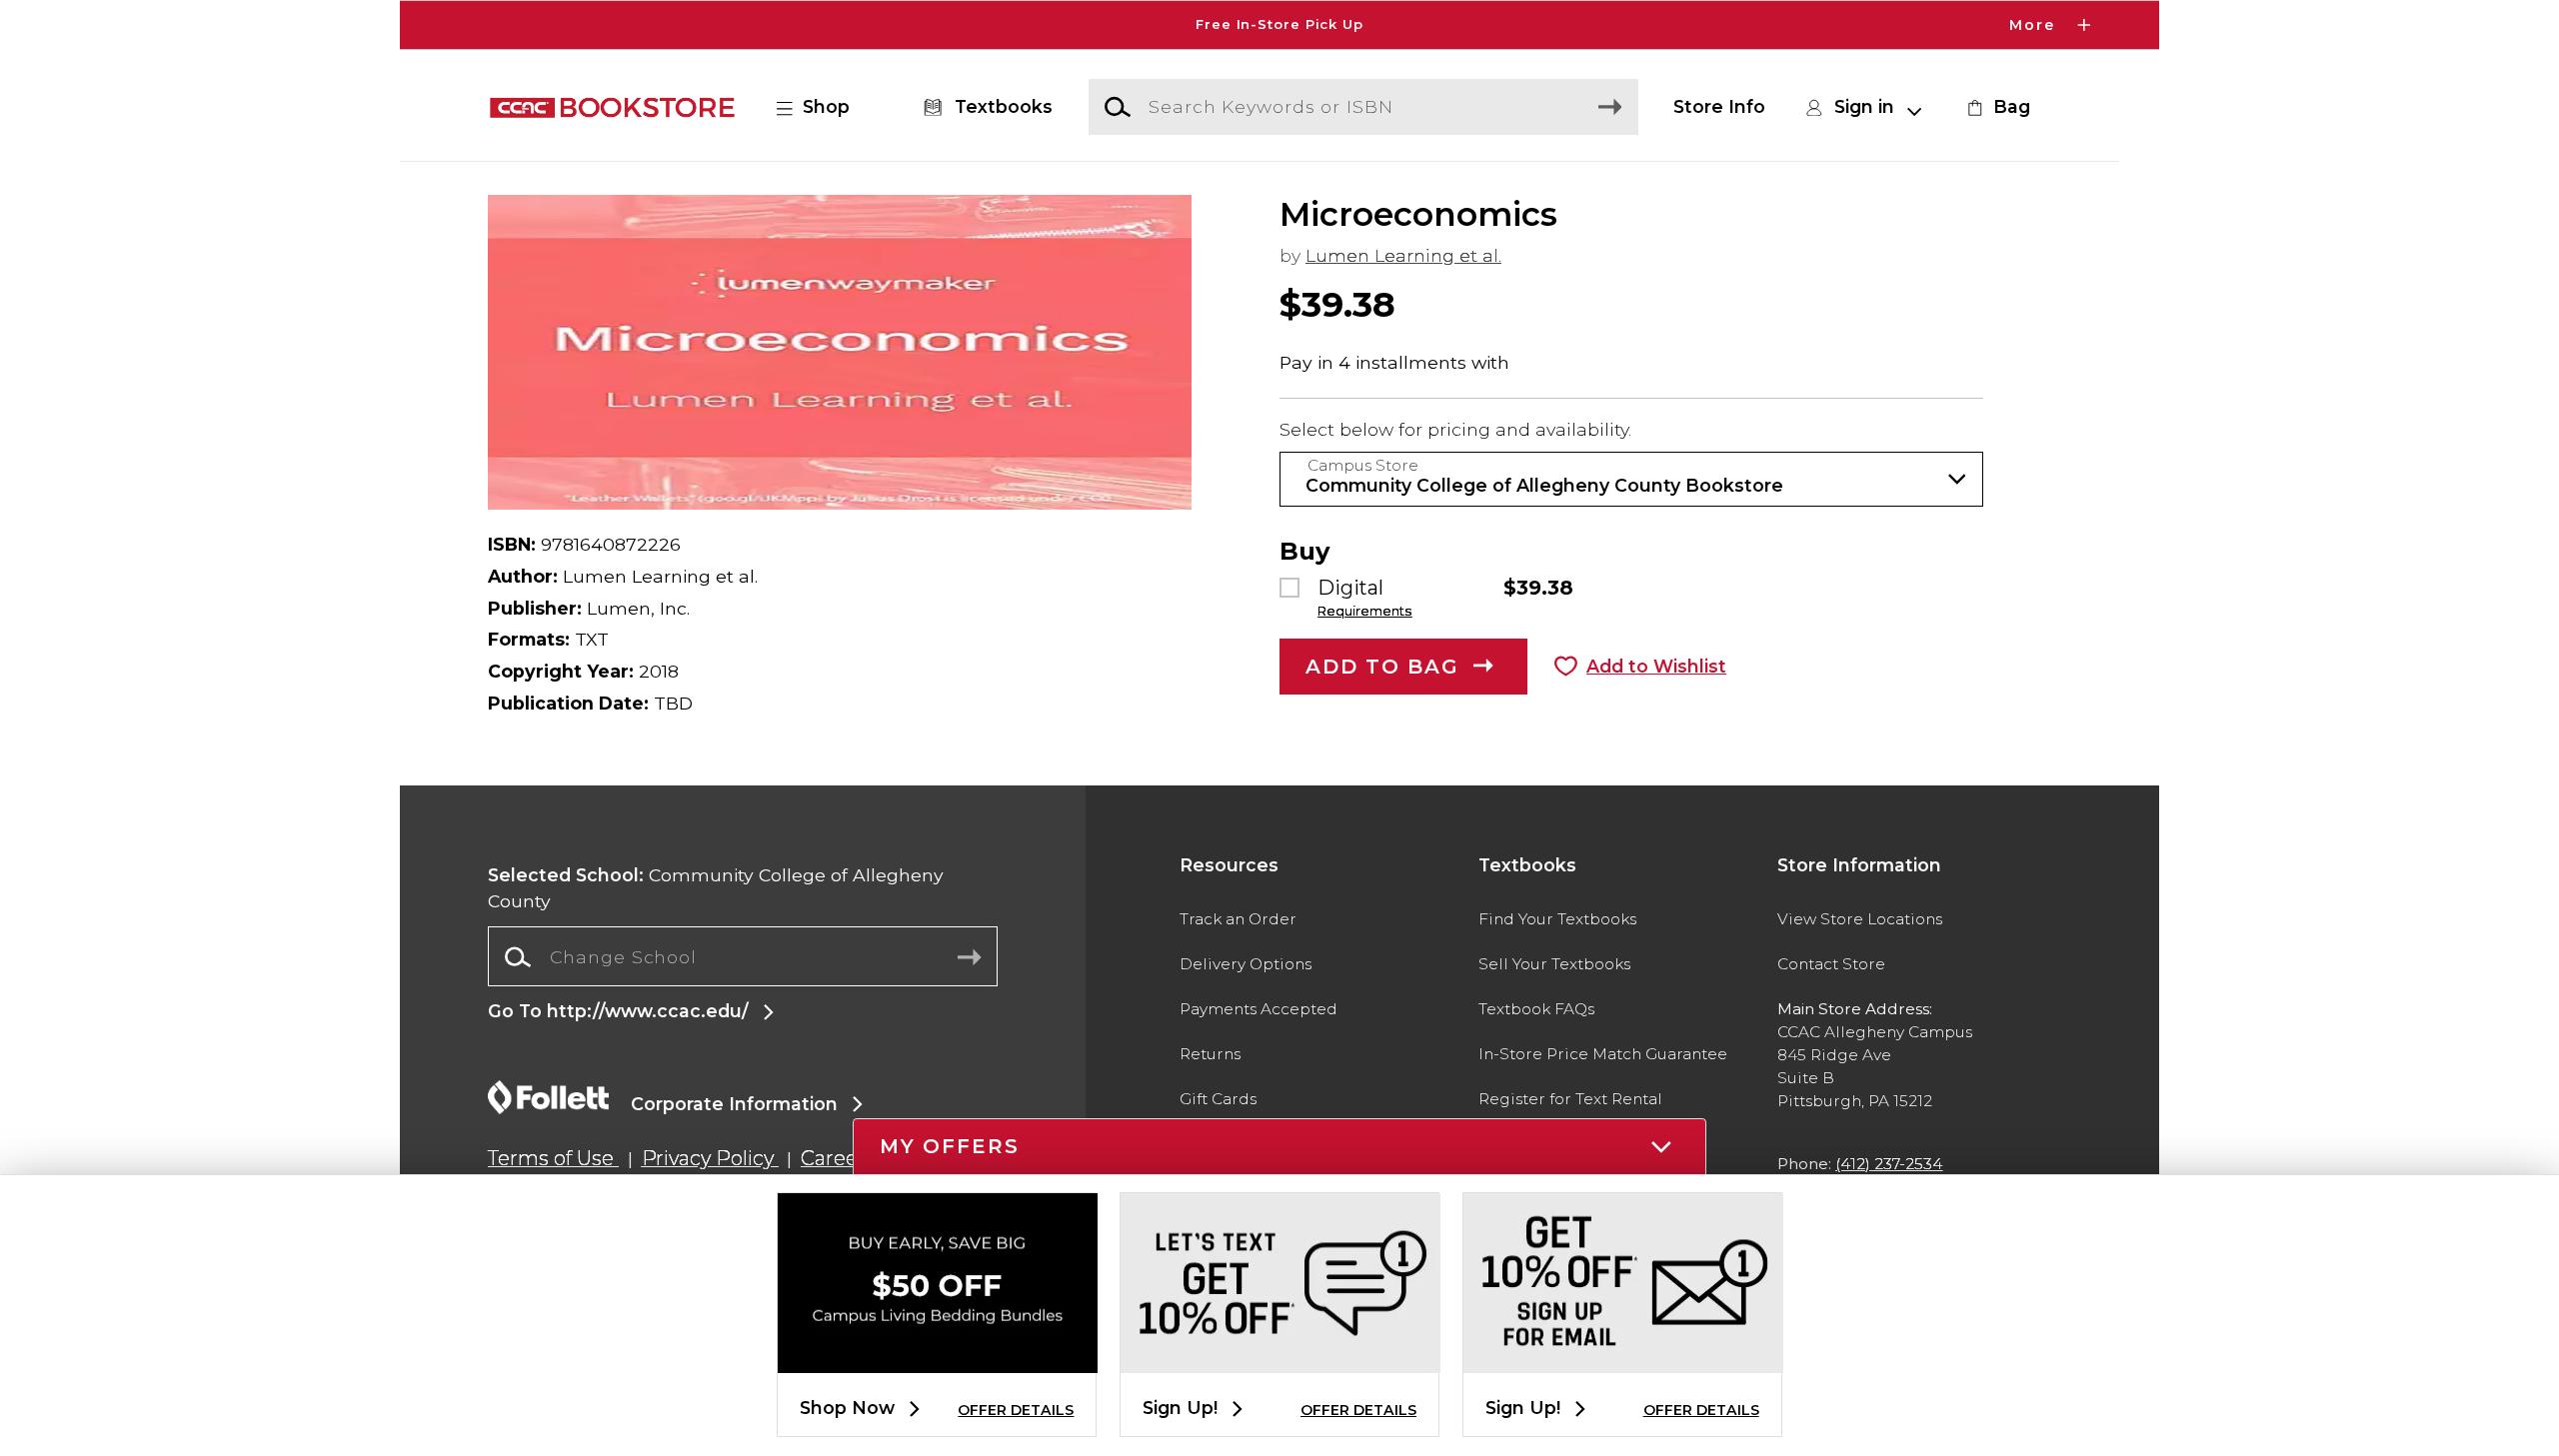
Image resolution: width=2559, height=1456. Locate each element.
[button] (1279, 25)
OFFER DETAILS (1016, 1410)
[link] (1996, 107)
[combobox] (743, 957)
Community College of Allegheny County (716, 888)
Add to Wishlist (1656, 666)
